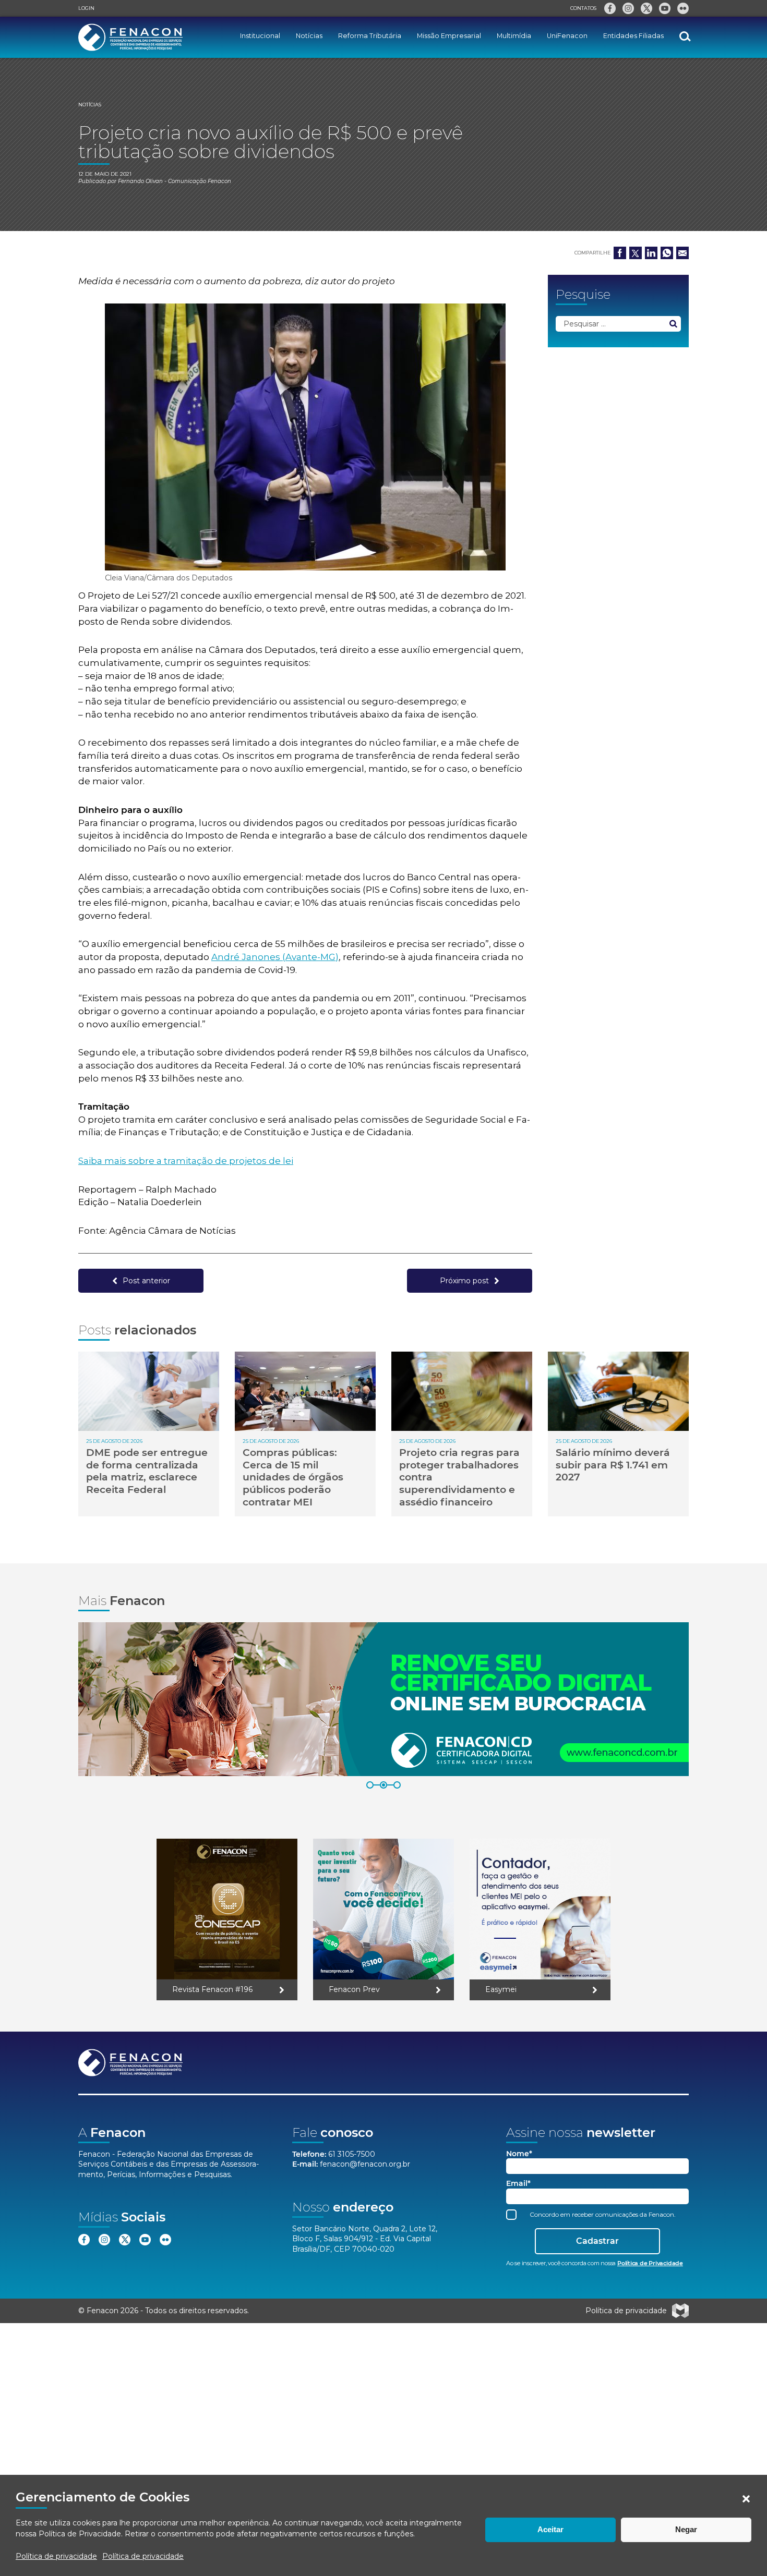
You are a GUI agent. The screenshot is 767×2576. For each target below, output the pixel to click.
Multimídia (514, 36)
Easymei (501, 1989)
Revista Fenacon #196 (212, 1989)
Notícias (309, 36)
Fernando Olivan (140, 181)
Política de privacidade (56, 2556)
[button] (746, 2499)
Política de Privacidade (80, 2534)
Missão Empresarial (449, 36)
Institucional (260, 36)
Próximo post (464, 1281)
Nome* (519, 2154)
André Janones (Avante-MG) (275, 957)
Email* (518, 2184)
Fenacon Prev (354, 1989)
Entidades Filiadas (633, 36)
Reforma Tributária (370, 36)
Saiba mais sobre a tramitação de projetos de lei (186, 1161)
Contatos (583, 8)
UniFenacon (567, 36)
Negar (686, 2529)
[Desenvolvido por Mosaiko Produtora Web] (680, 2311)
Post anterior (146, 1281)
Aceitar (550, 2529)
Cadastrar (597, 2241)
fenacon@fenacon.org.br (365, 2164)
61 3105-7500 (352, 2154)
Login (86, 8)
